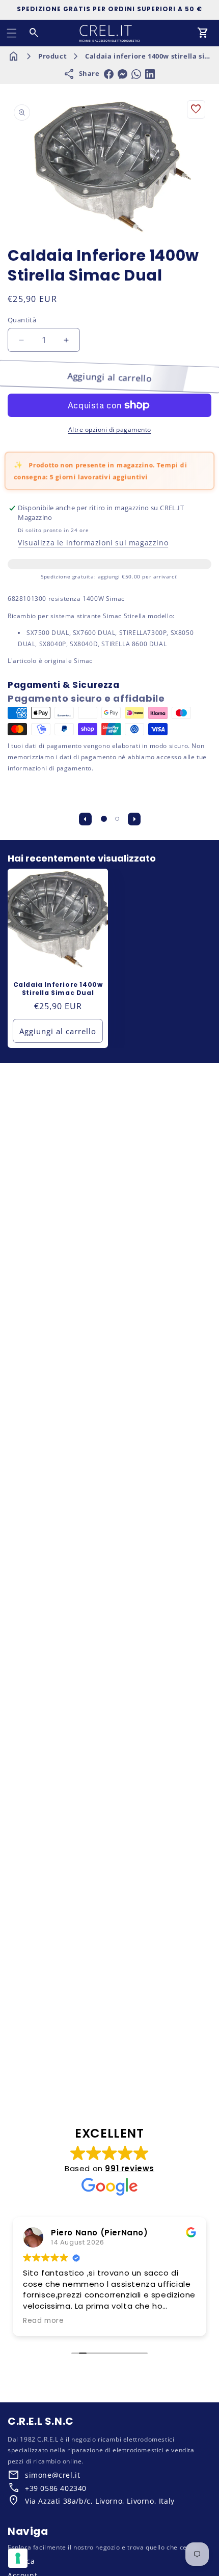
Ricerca (21, 2561)
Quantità (22, 320)
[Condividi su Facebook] (109, 74)
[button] (12, 33)
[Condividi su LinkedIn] (150, 74)
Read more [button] (43, 2321)
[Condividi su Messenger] (122, 74)
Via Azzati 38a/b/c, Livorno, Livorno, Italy (100, 2501)
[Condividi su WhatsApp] (136, 74)
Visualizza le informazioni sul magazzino (93, 543)
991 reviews (130, 2168)
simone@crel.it (52, 2475)
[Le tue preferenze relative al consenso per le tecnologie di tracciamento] (18, 2558)
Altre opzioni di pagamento (110, 430)
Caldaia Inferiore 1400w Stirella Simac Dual (58, 989)
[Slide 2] (117, 819)
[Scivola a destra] (134, 819)
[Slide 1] (104, 819)
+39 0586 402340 (56, 2488)
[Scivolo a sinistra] (85, 819)
